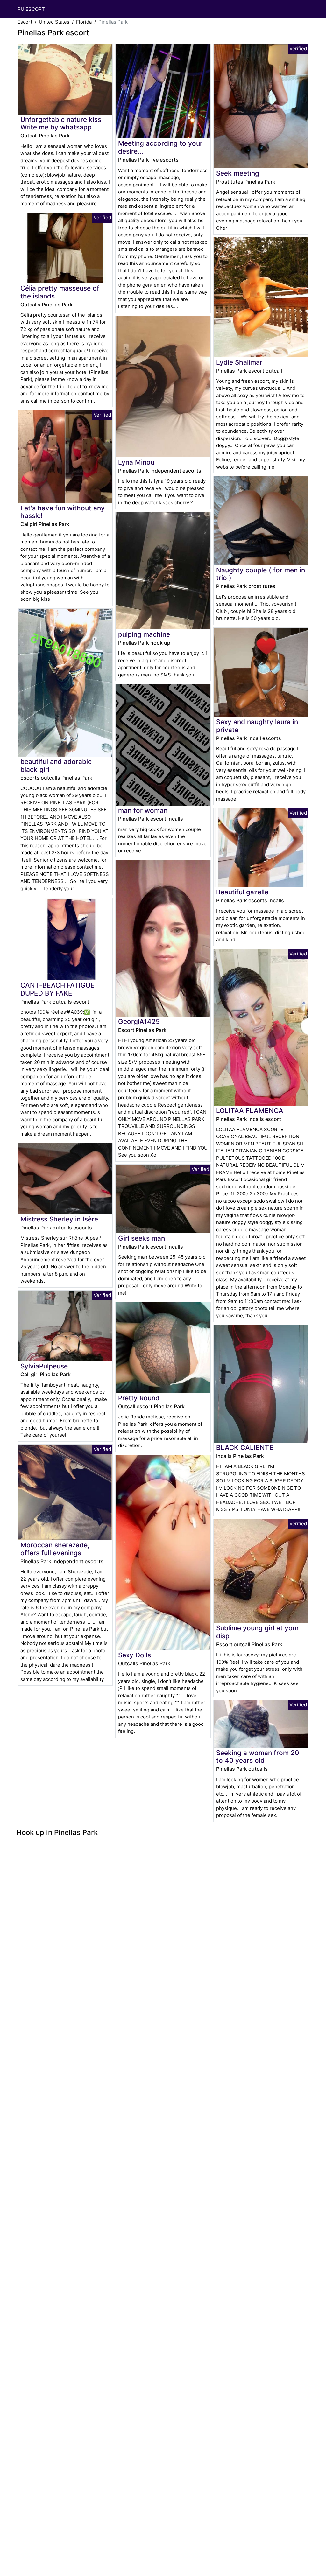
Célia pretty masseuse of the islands (60, 292)
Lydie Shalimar (239, 362)
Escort (25, 22)
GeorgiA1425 (139, 1022)
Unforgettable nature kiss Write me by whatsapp (61, 123)
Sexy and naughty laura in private (257, 726)
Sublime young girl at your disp (258, 1632)
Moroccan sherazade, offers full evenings (55, 1549)
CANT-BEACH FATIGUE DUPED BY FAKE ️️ (57, 989)
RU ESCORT (31, 9)
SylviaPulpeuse (44, 1366)
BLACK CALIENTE (245, 1448)
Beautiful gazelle (242, 892)
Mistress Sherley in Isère (59, 1219)
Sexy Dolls (135, 1655)
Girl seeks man (142, 1238)
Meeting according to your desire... (160, 147)
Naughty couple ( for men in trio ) (261, 574)
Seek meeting (238, 173)
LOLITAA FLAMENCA (250, 1111)
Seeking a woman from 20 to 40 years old (258, 1757)
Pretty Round (139, 1398)
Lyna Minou (136, 462)
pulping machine (144, 634)
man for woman (143, 811)
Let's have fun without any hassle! (63, 512)
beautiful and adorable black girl (56, 766)
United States (54, 22)
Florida (84, 22)
